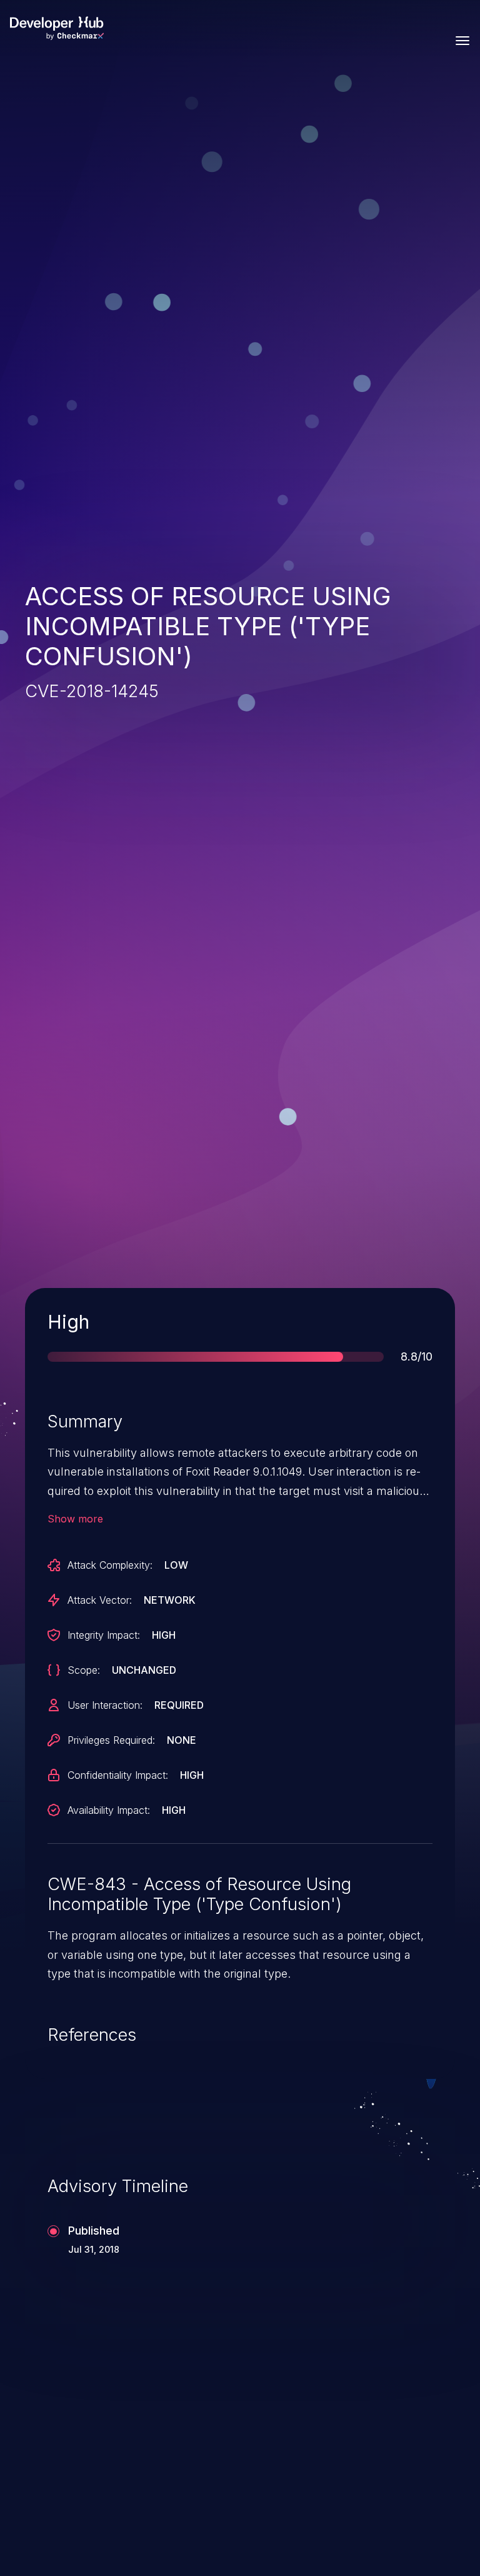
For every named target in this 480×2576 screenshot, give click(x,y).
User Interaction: (105, 1705)
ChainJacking (83, 2436)
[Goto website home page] (57, 28)
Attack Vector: (100, 1600)
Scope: (84, 1670)
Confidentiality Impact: (118, 1775)
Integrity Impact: (104, 1635)
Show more (75, 1519)
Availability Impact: (109, 1810)
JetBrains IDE (309, 2436)
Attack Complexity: (110, 1565)
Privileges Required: (111, 1740)
